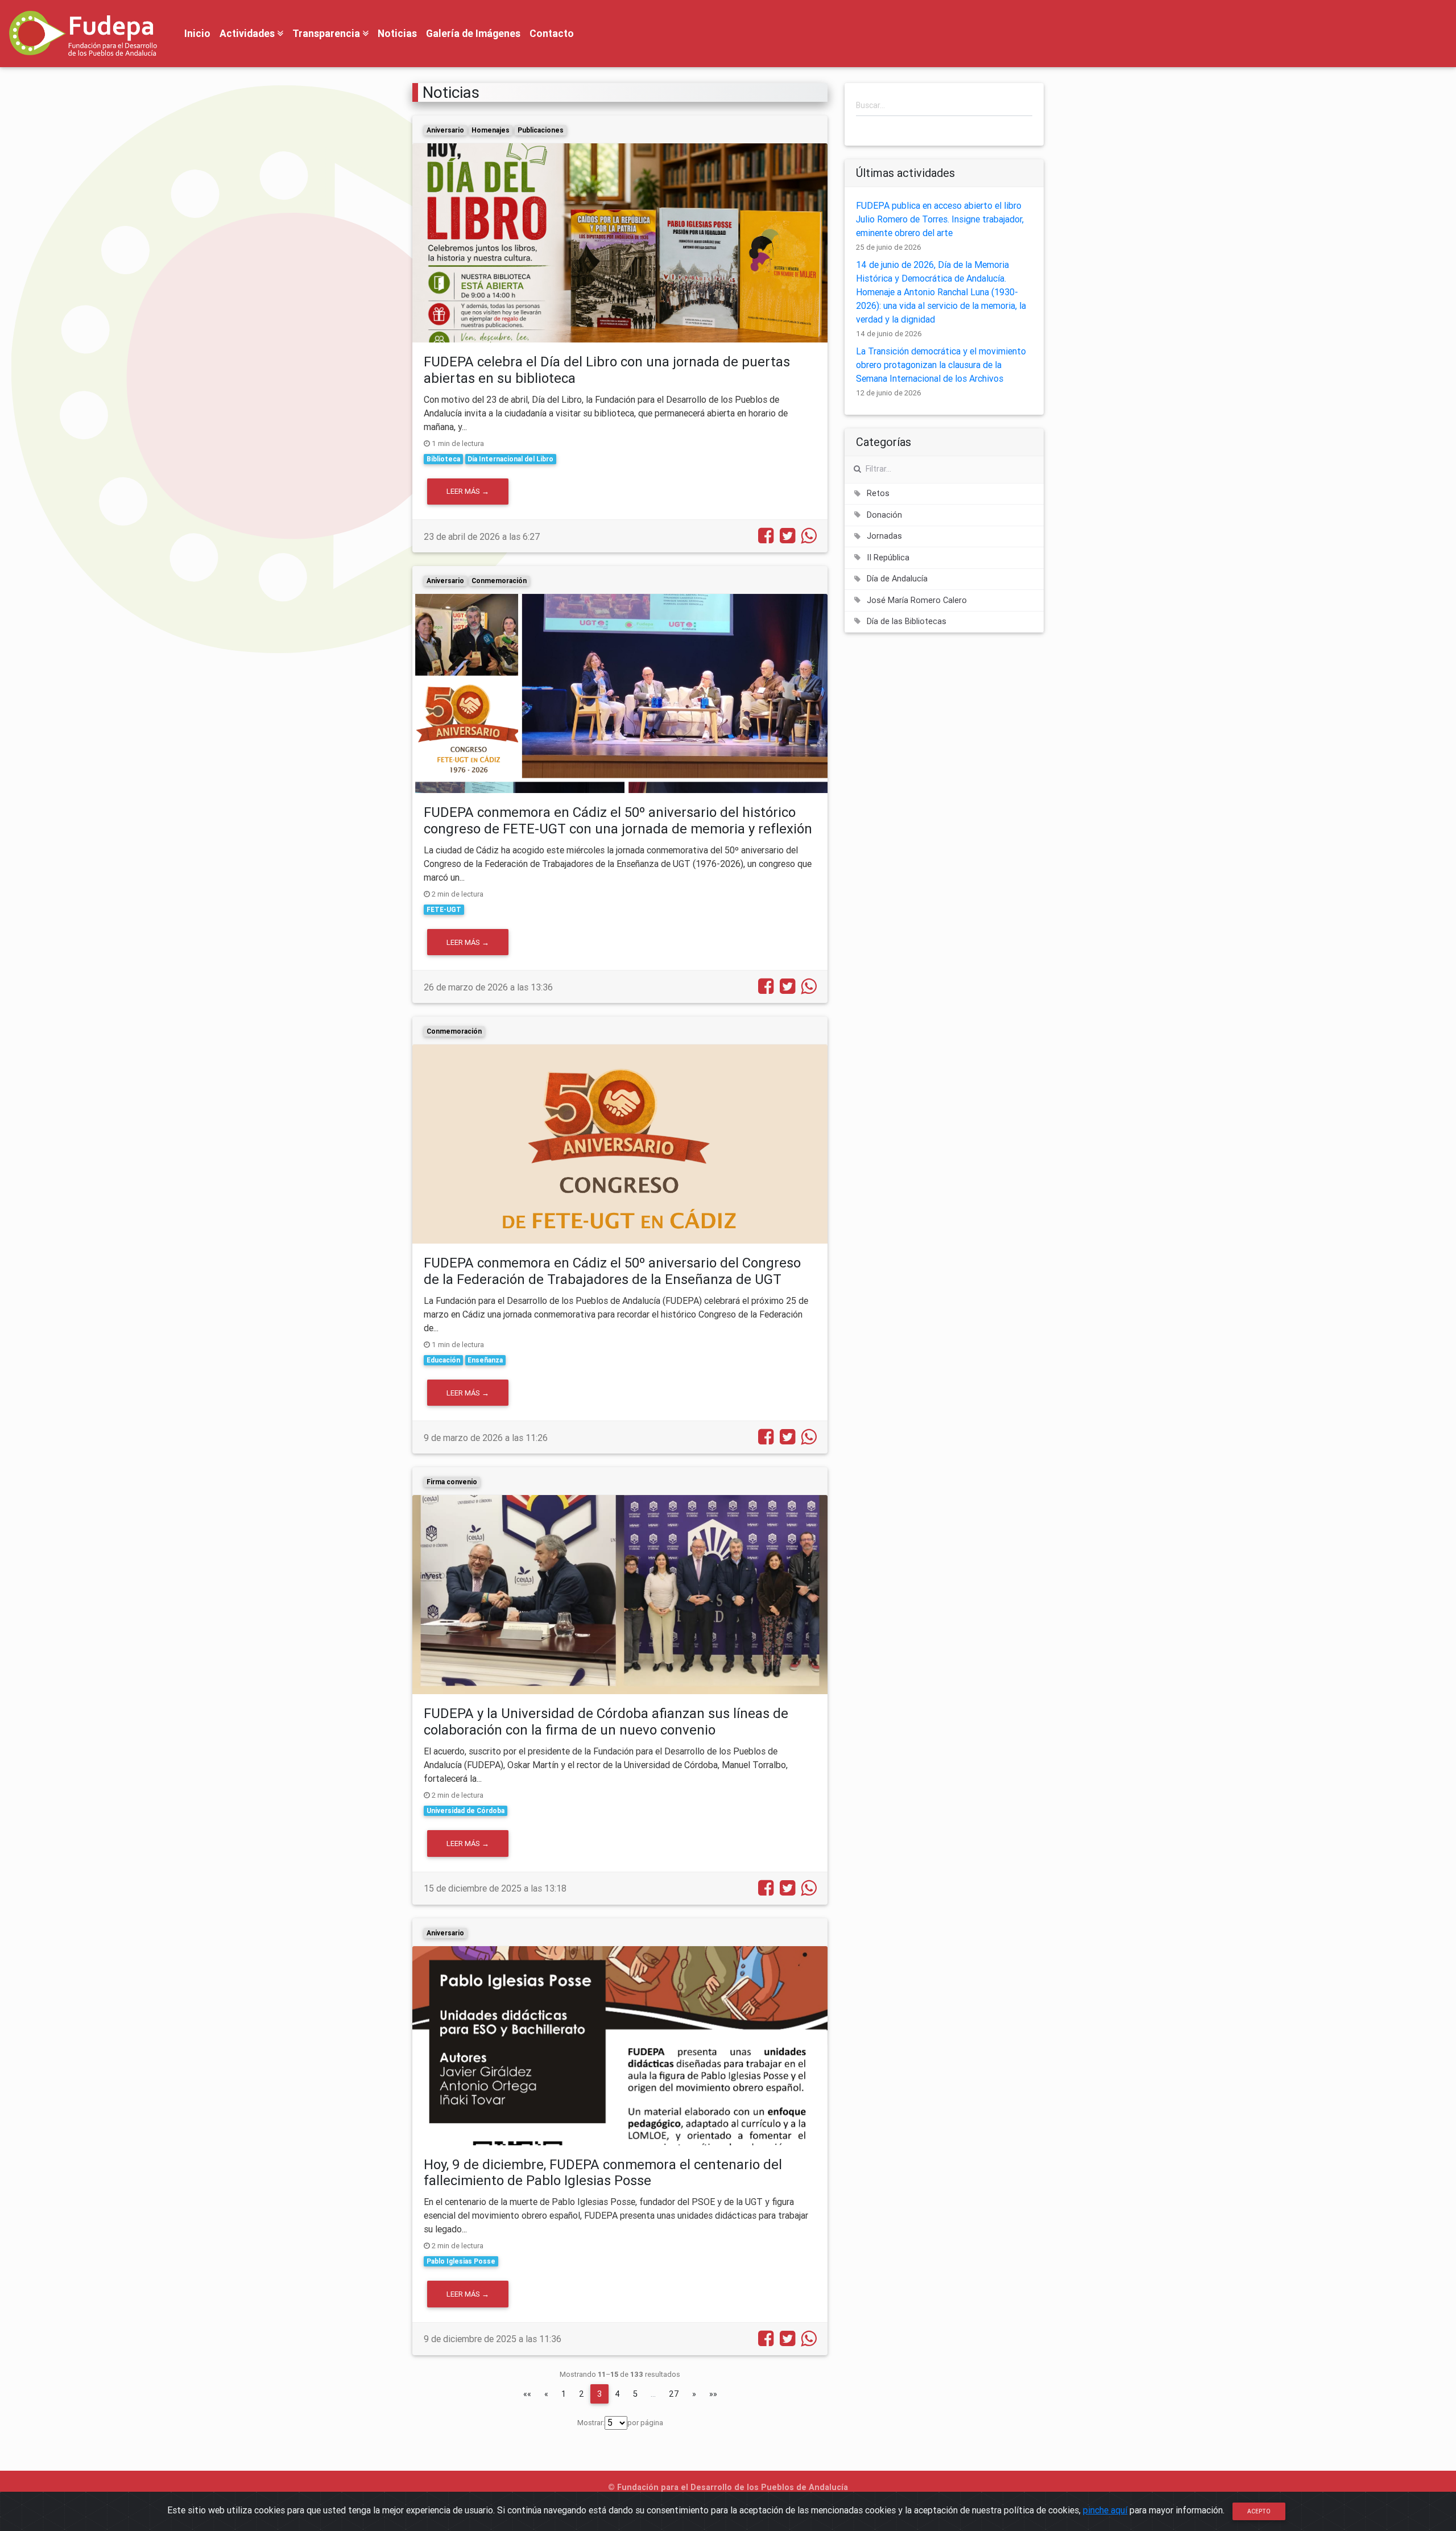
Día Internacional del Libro (510, 459)
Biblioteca (443, 459)
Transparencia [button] (327, 33)
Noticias (397, 33)
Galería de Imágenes (473, 33)
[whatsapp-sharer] (807, 539)
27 (674, 2394)
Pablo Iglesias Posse (461, 2261)
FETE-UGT (444, 909)
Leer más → (468, 491)
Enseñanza (485, 1360)
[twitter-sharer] (785, 539)
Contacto (552, 33)
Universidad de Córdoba (466, 1810)
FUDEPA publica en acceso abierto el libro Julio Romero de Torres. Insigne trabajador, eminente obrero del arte (940, 219)
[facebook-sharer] (764, 539)
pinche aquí (1105, 2510)
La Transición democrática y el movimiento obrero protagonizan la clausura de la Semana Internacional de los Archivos (941, 365)
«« (527, 2394)
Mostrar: (591, 2423)
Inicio (197, 33)
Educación (443, 1360)
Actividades (248, 33)
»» (713, 2394)
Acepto (1259, 2511)
